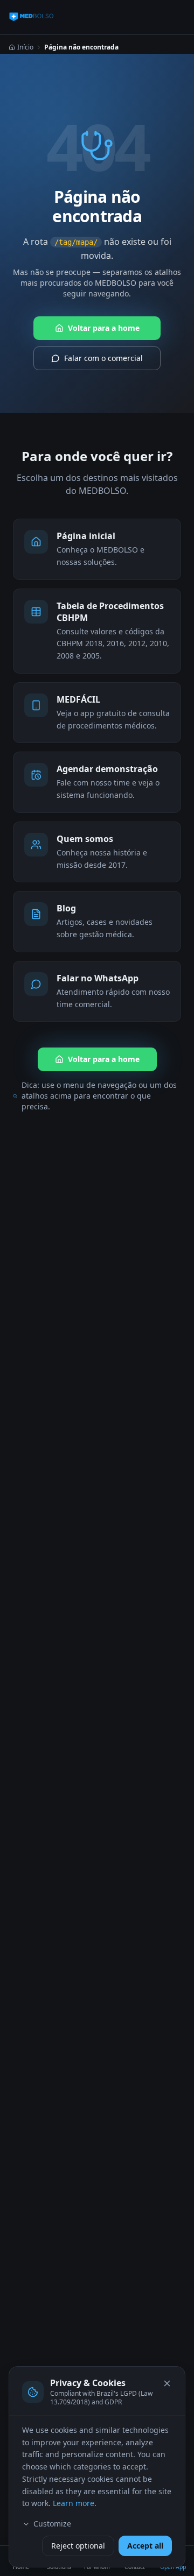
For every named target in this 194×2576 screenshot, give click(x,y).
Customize (52, 2524)
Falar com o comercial (103, 358)
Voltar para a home (104, 328)
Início (25, 47)
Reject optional (78, 2546)
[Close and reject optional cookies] (167, 2383)
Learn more (74, 2503)
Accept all (145, 2546)
